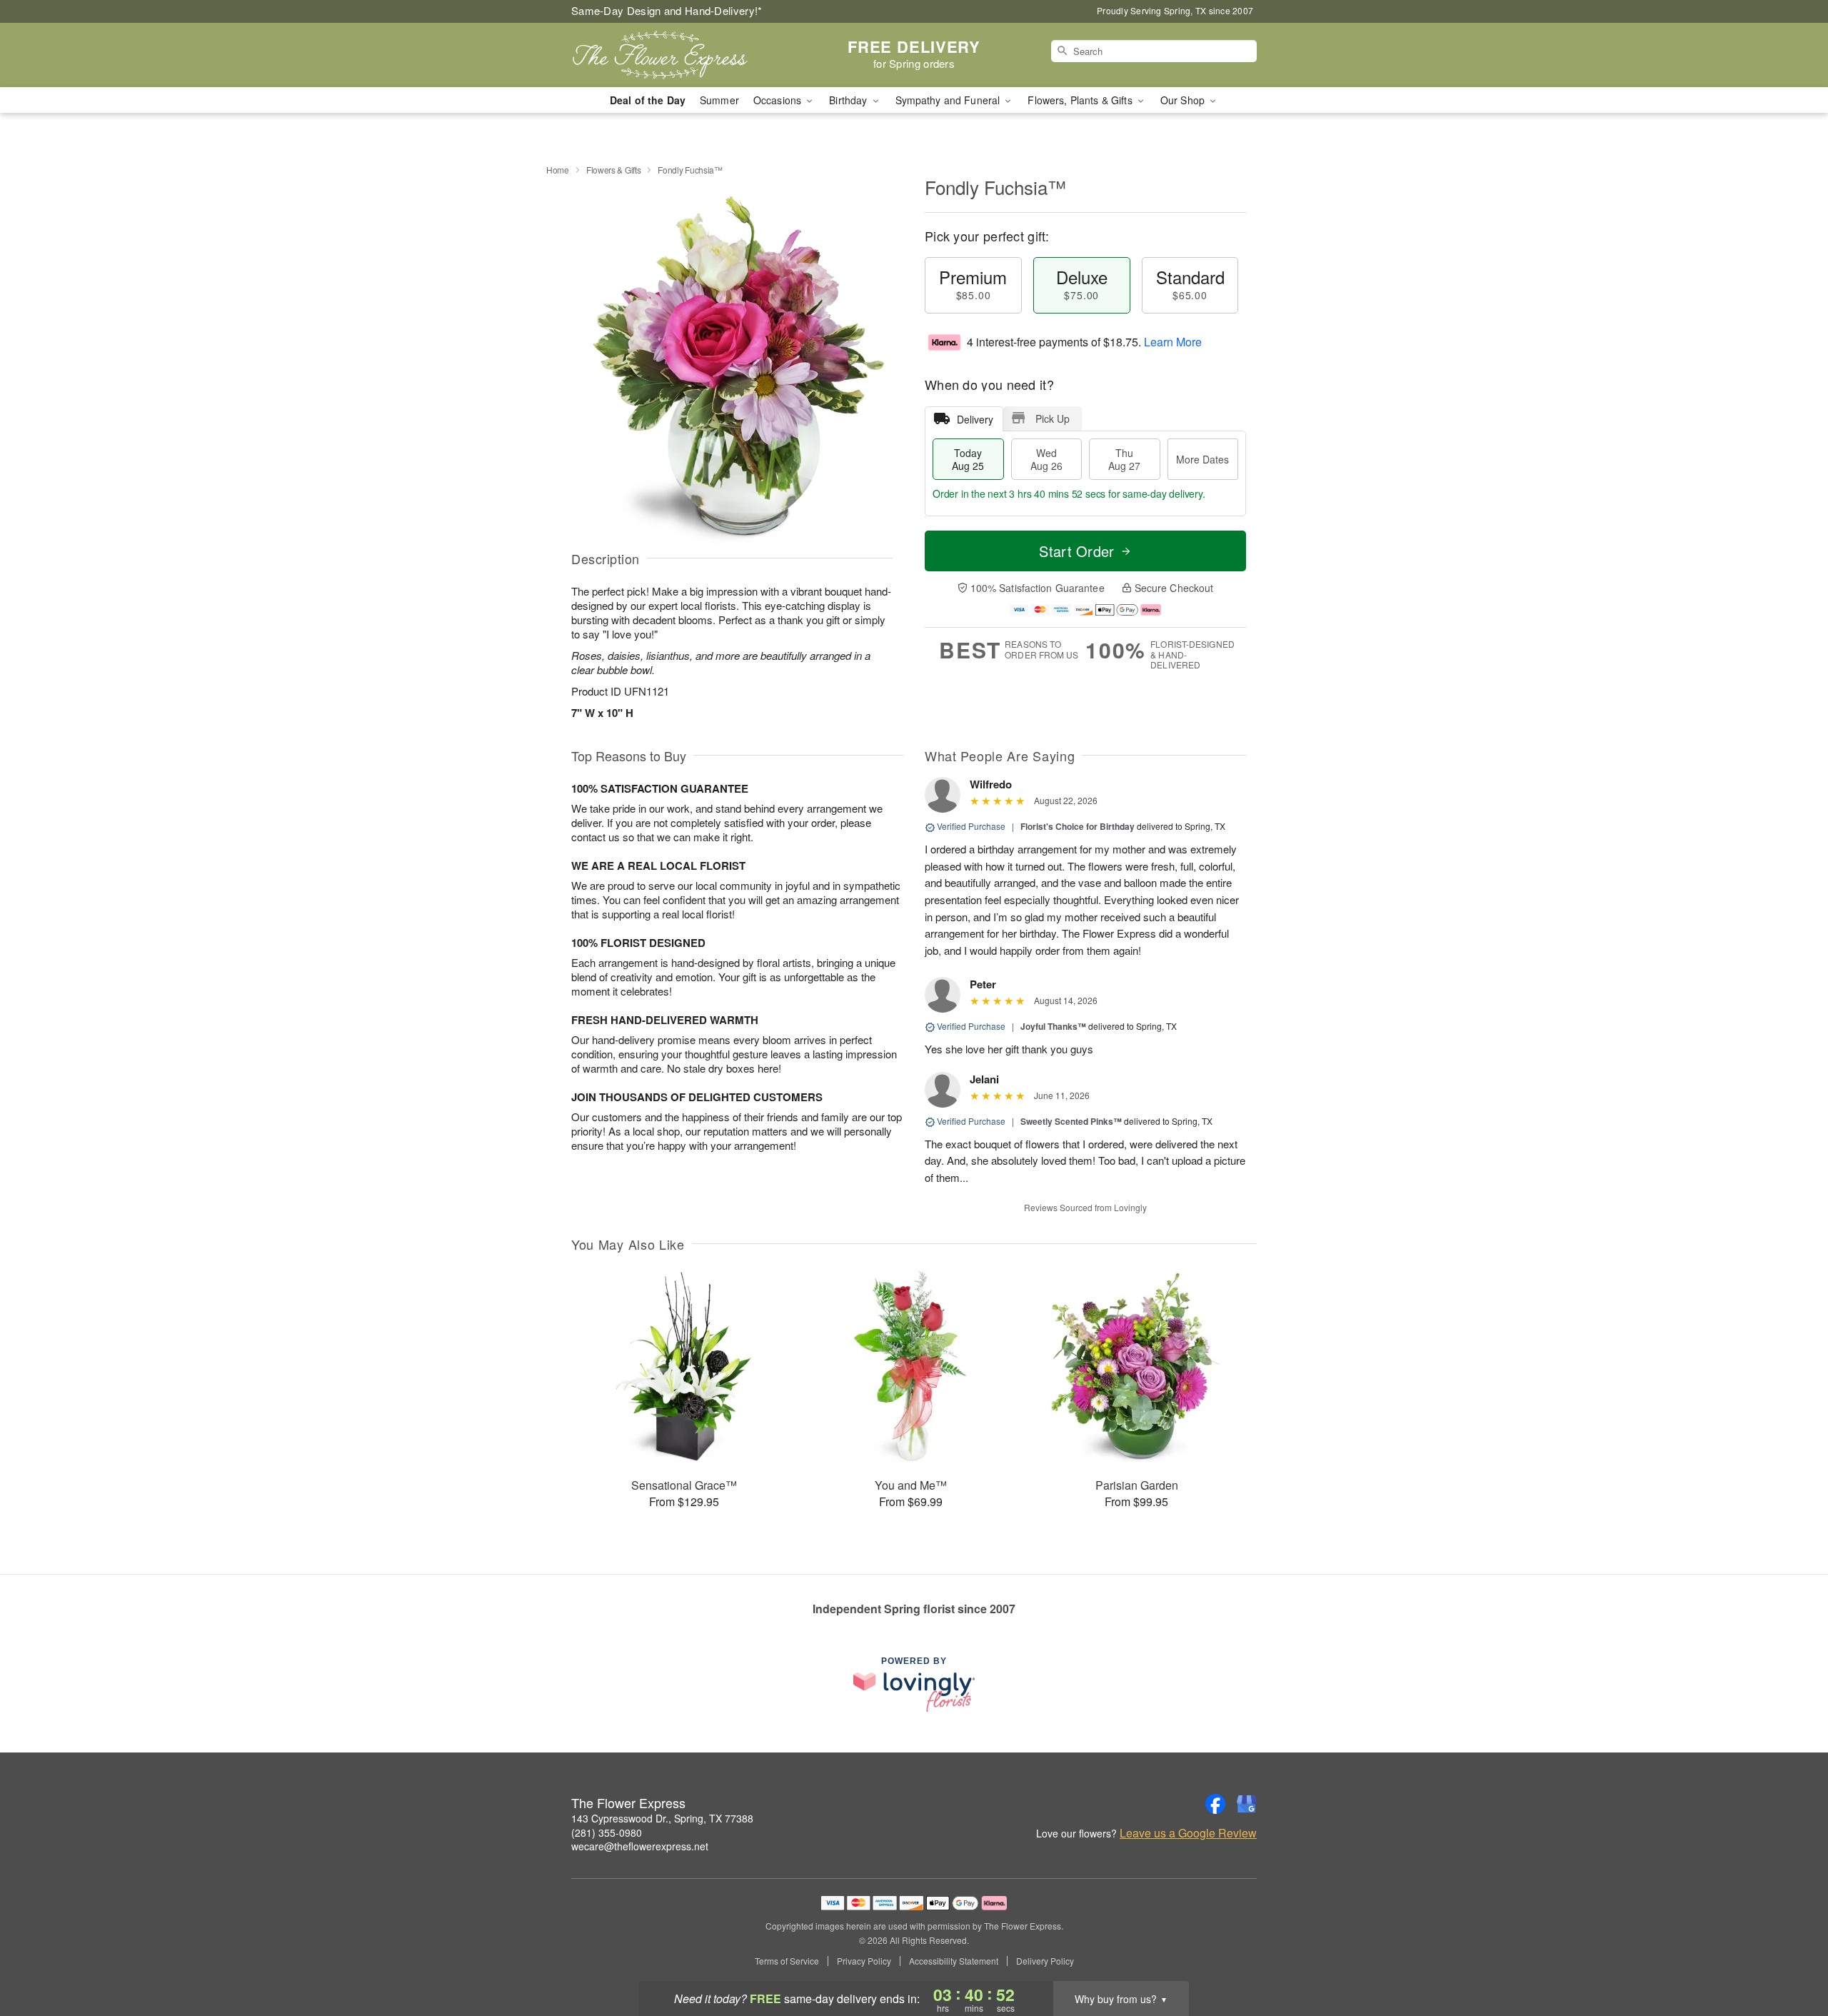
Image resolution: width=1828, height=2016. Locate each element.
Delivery (975, 419)
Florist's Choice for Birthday (1078, 826)
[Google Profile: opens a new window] (1247, 1804)
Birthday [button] (849, 100)
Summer (719, 100)
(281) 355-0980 (607, 1832)
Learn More (1173, 342)
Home (558, 170)
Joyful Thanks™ (1053, 1026)
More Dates (1202, 459)
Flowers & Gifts (614, 170)
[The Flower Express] (674, 55)
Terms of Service (787, 1961)
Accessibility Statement (954, 1961)
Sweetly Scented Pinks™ (1071, 1121)
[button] (1791, 1955)
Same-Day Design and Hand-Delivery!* (667, 10)
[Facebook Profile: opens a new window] (1215, 1804)
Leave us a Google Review (1188, 1833)
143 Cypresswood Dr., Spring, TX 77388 (662, 1818)
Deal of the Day (648, 100)
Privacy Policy (864, 1961)
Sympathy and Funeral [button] (949, 100)
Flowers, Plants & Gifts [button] (1081, 100)
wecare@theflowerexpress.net (640, 1846)
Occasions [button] (779, 100)
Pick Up (1053, 418)
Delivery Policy (1045, 1961)
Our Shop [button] (1184, 100)
